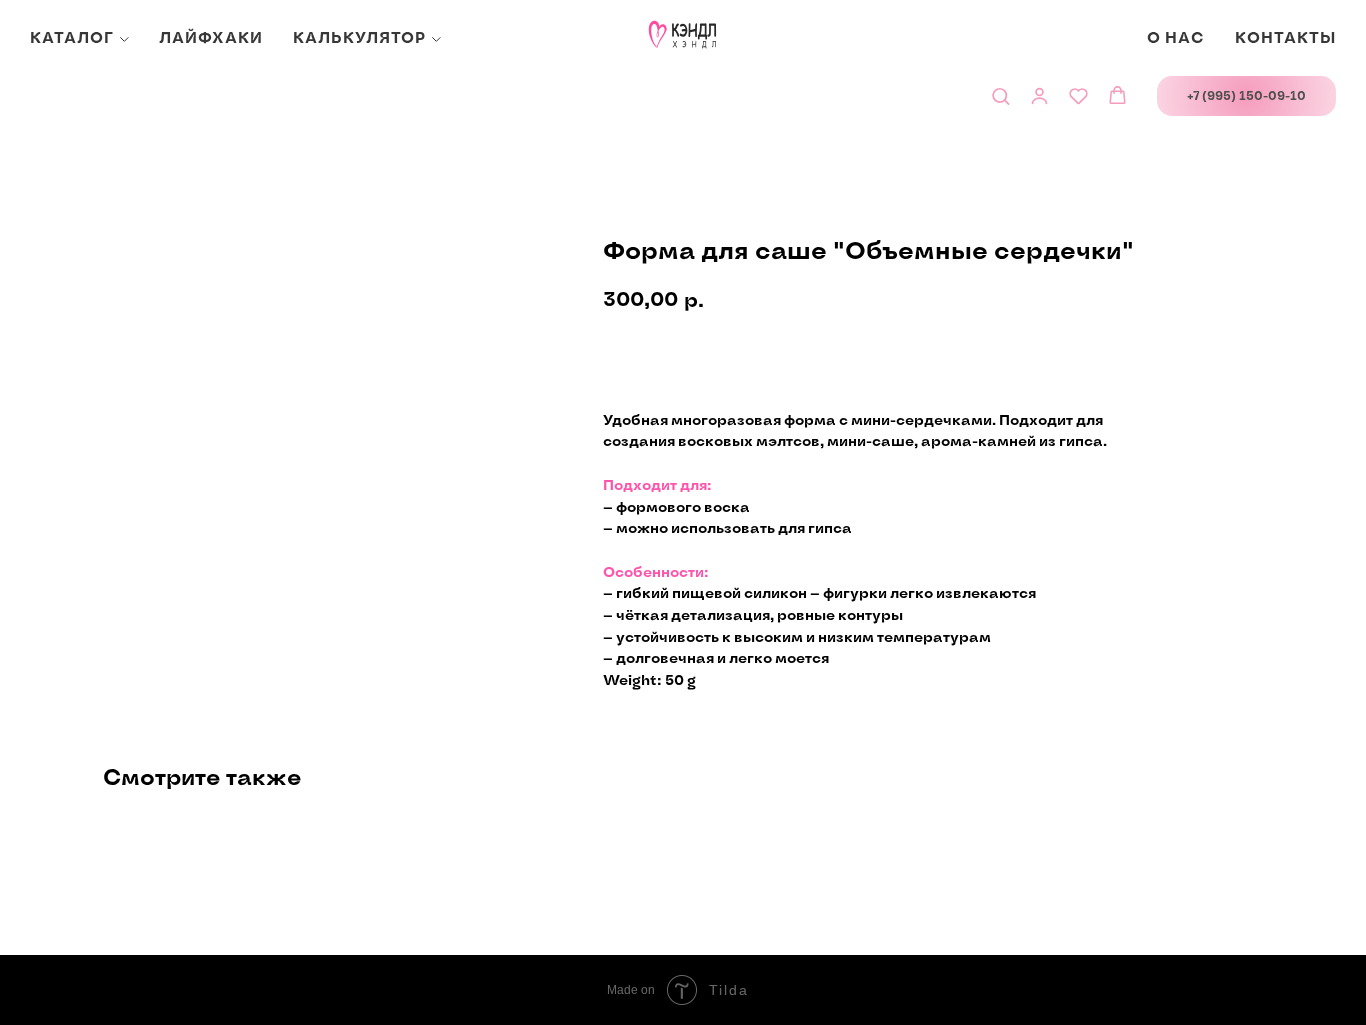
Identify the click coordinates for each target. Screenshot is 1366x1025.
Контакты (1285, 38)
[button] (1000, 95)
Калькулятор (359, 38)
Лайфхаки (211, 38)
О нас (1176, 38)
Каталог (72, 38)
